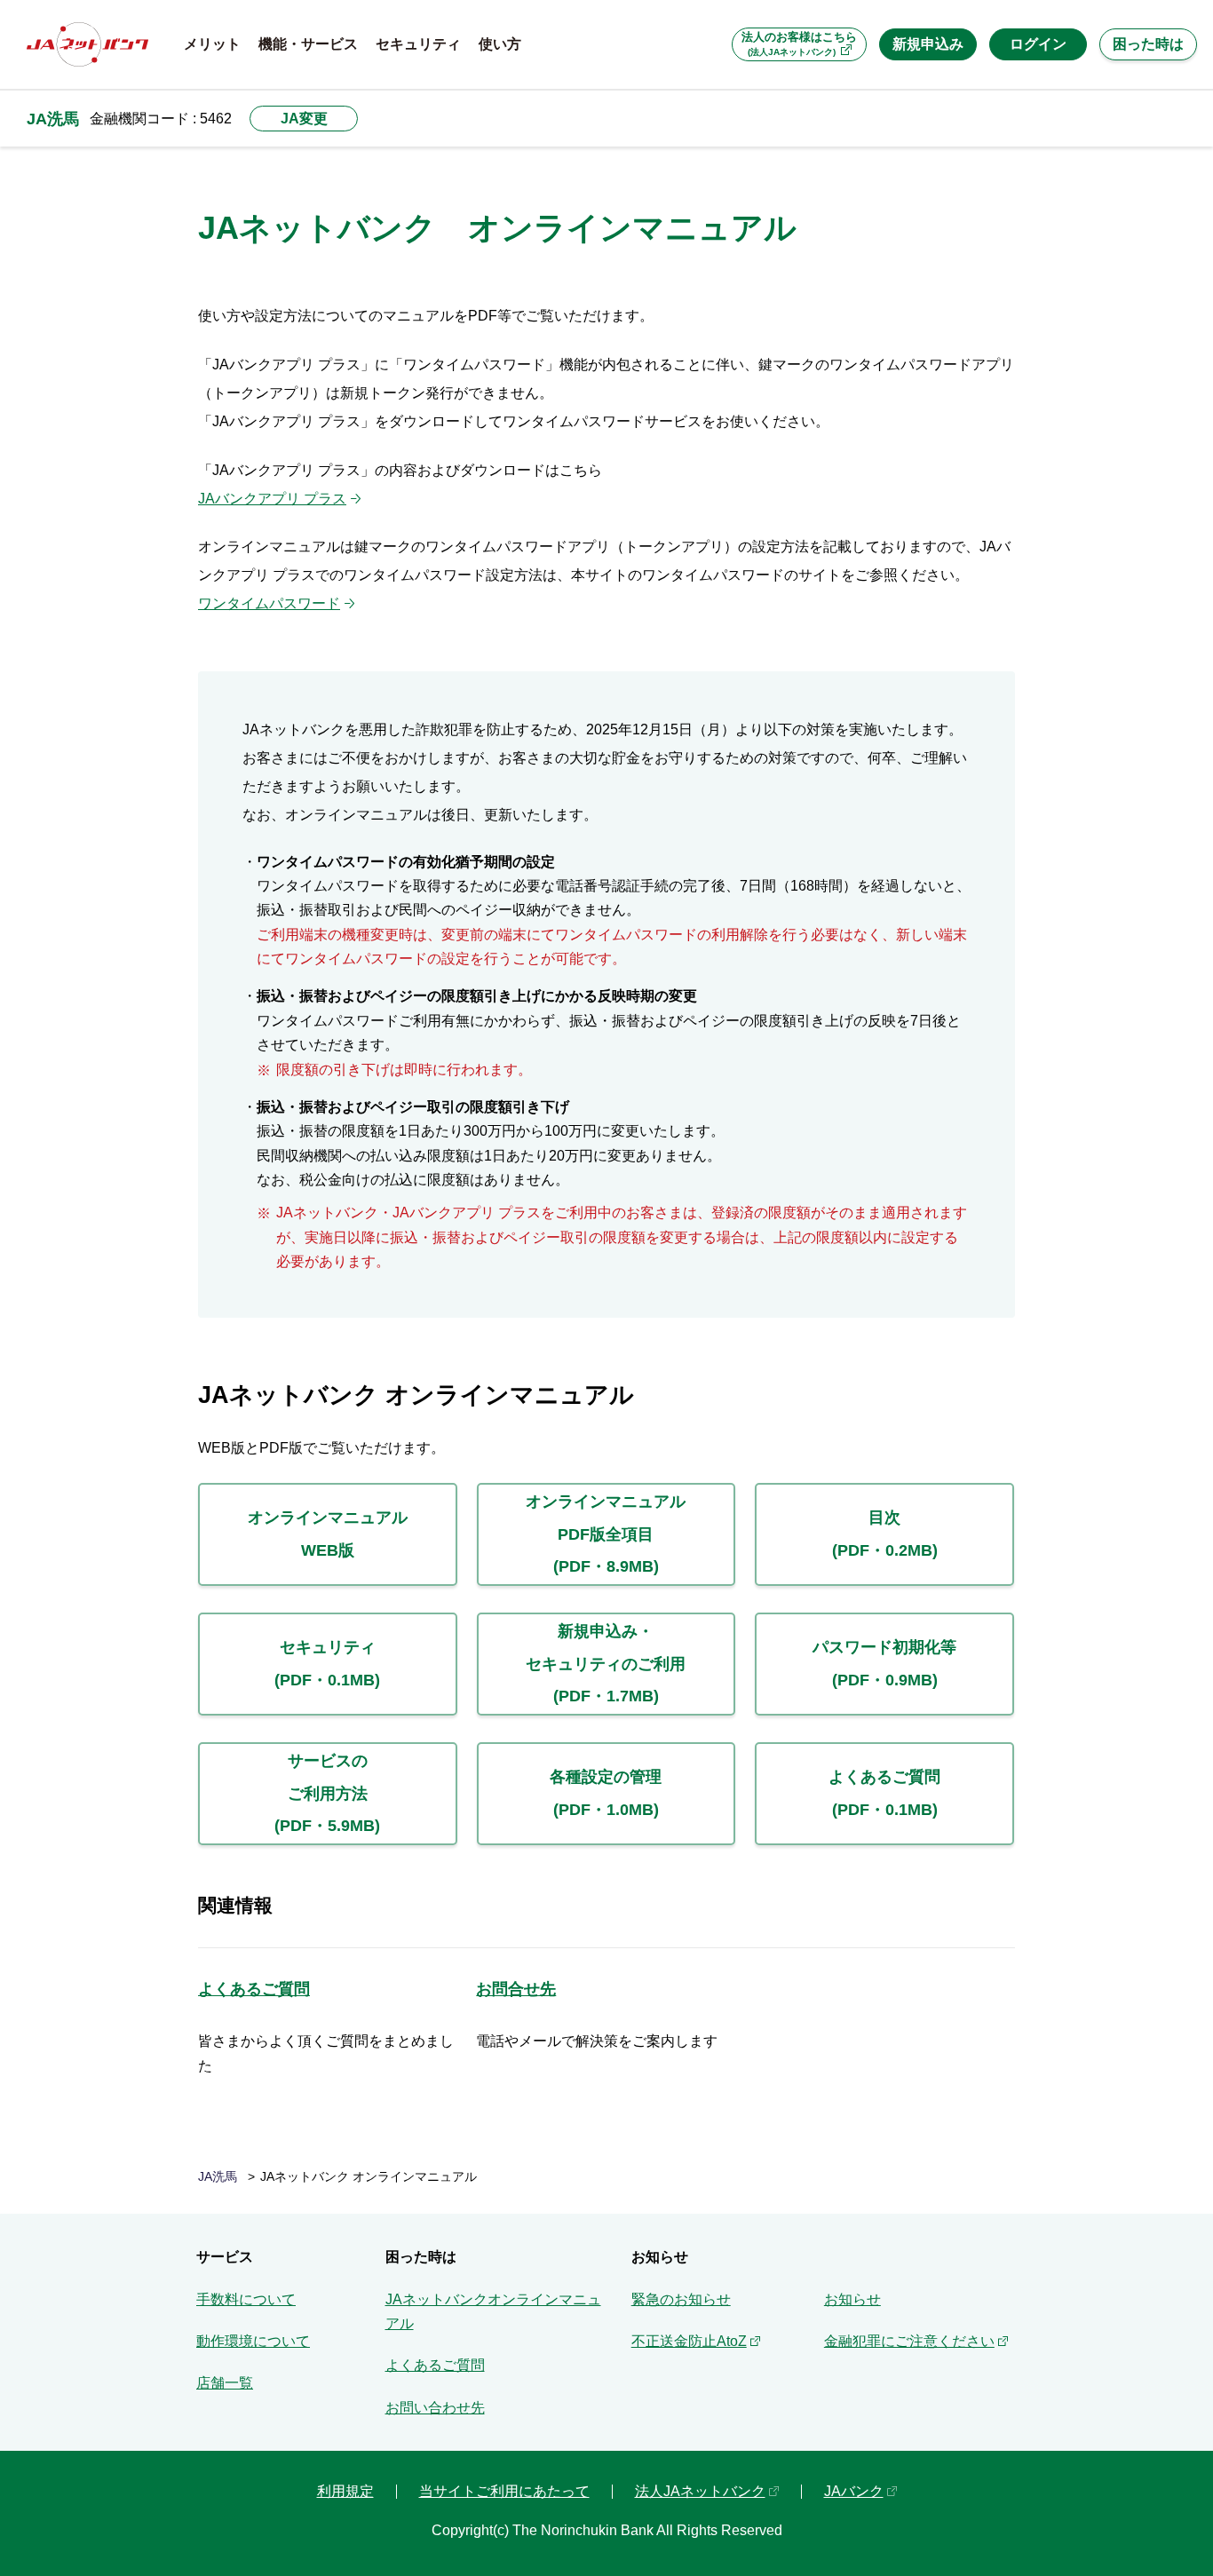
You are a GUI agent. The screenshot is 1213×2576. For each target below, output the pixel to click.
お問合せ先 (516, 1989)
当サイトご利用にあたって (504, 2491)
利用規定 (345, 2491)
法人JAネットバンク (700, 2491)
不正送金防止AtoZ (689, 2341)
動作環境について (253, 2341)
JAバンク (854, 2491)
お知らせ (852, 2299)
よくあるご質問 (254, 1989)
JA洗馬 (53, 119)
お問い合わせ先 (435, 2408)
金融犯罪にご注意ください (909, 2341)
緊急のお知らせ (681, 2299)
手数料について (246, 2299)
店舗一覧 (225, 2383)
